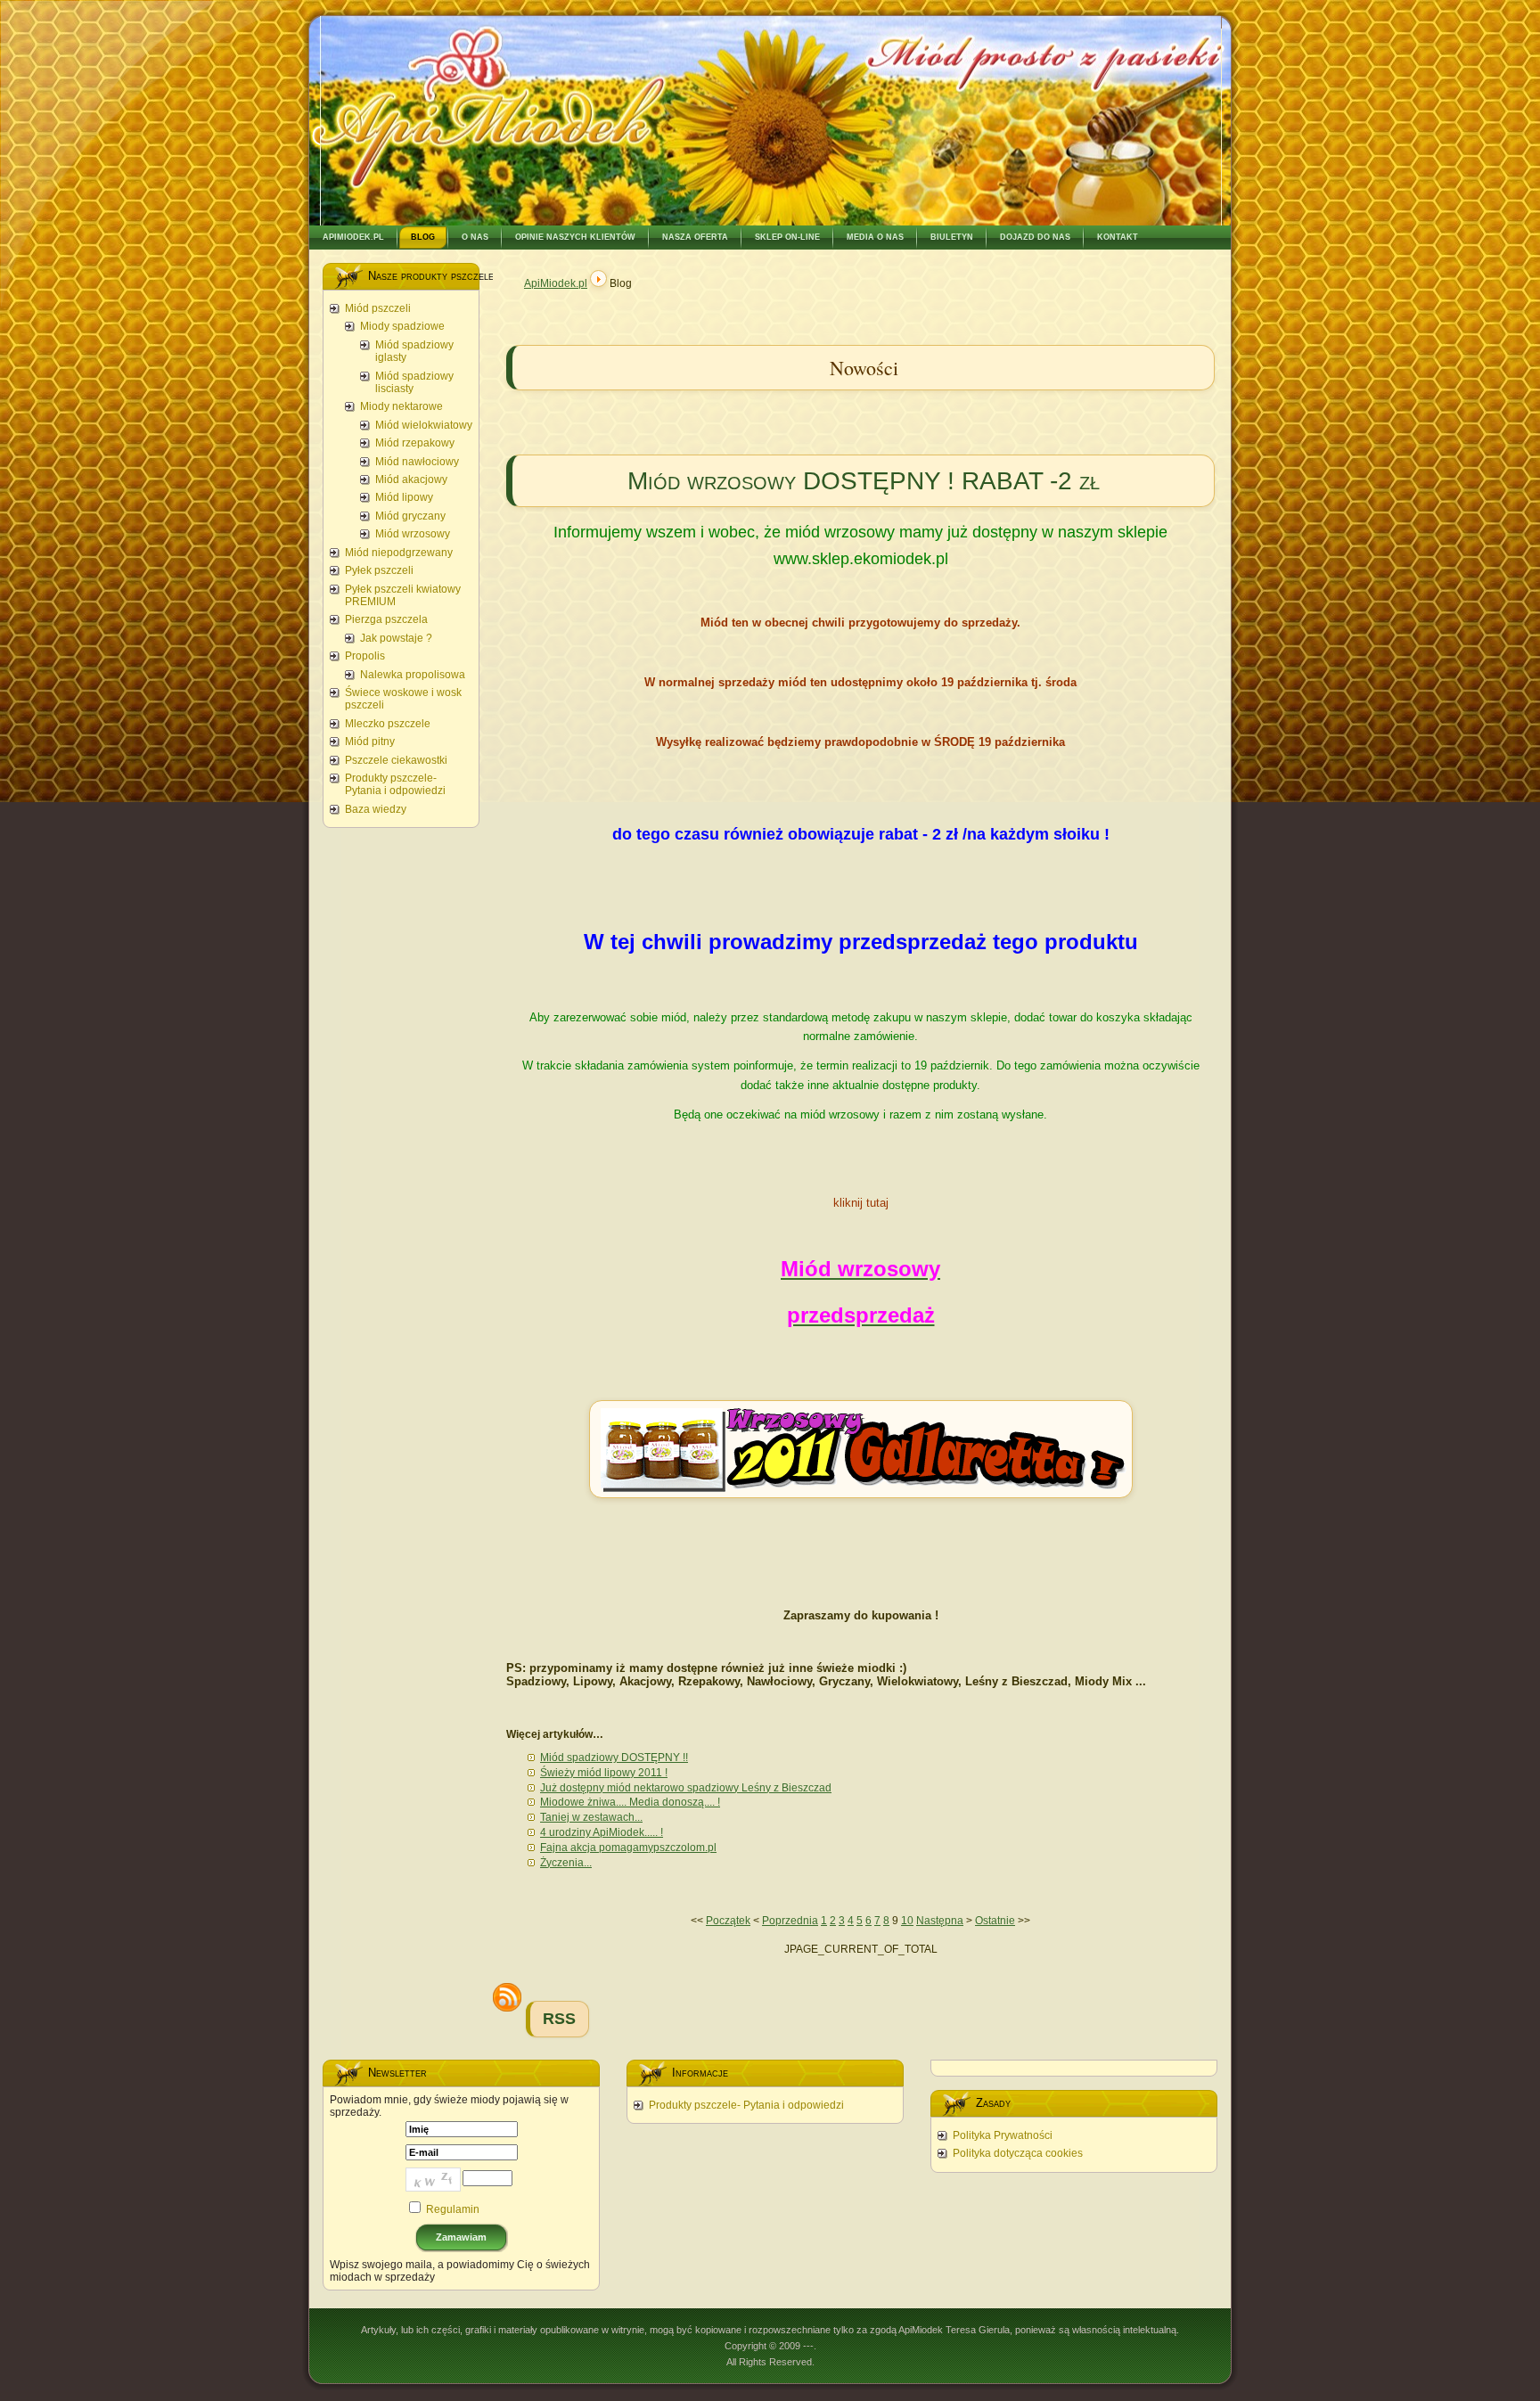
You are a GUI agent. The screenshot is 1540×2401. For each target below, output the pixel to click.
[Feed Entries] (507, 1997)
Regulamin (453, 2209)
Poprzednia (790, 1921)
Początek (728, 1921)
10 (907, 1921)
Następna (940, 1921)
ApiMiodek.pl (556, 283)
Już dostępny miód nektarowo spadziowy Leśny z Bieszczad (686, 1788)
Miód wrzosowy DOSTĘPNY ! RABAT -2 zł (864, 481)
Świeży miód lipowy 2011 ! (604, 1773)
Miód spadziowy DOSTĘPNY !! (614, 1758)
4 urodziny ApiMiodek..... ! (602, 1832)
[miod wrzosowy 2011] (861, 1505)
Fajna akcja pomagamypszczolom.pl (628, 1848)
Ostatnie (995, 1921)
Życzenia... (566, 1863)
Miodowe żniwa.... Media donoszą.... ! (630, 1802)
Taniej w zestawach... (591, 1817)
